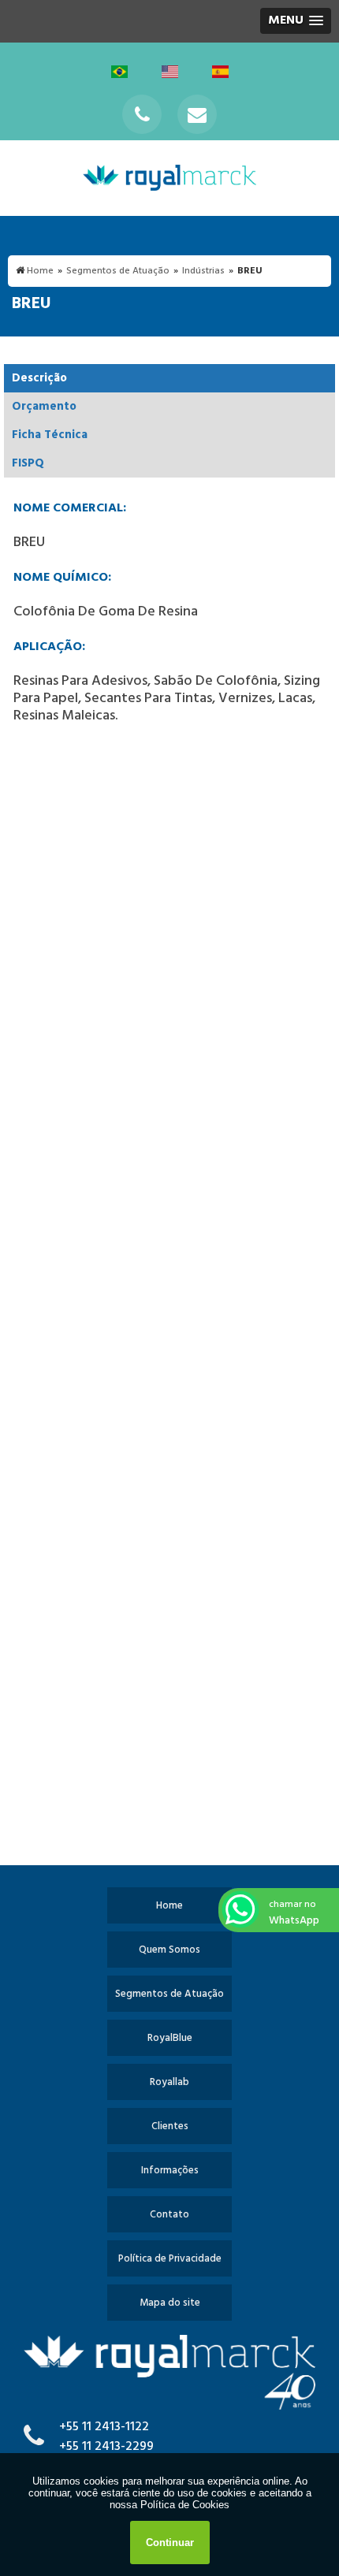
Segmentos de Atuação (169, 1994)
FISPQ (28, 463)
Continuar (170, 2543)
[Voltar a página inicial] (169, 178)
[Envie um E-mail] (197, 114)
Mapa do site (170, 2303)
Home (169, 1906)
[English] (171, 71)
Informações (170, 2171)
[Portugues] (121, 71)
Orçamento (44, 407)
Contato (169, 2215)
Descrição (39, 378)
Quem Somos (169, 1950)
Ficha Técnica (50, 435)
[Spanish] (220, 71)
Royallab (169, 2082)
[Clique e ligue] (142, 114)
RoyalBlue (170, 2038)
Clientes (170, 2126)
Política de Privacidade (170, 2259)
